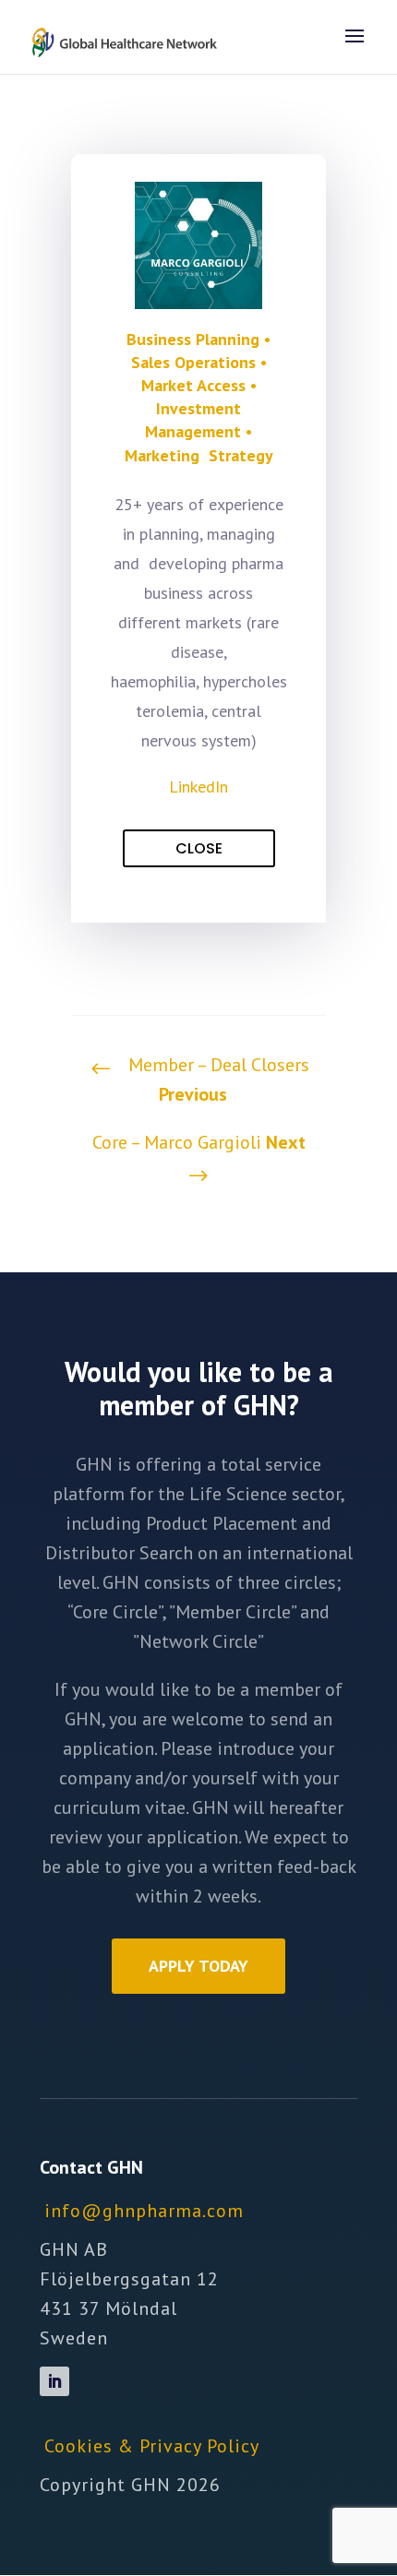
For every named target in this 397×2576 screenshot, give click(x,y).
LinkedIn (198, 787)
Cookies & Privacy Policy (152, 2446)
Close (199, 848)
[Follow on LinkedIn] (54, 2381)
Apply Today (198, 1966)
